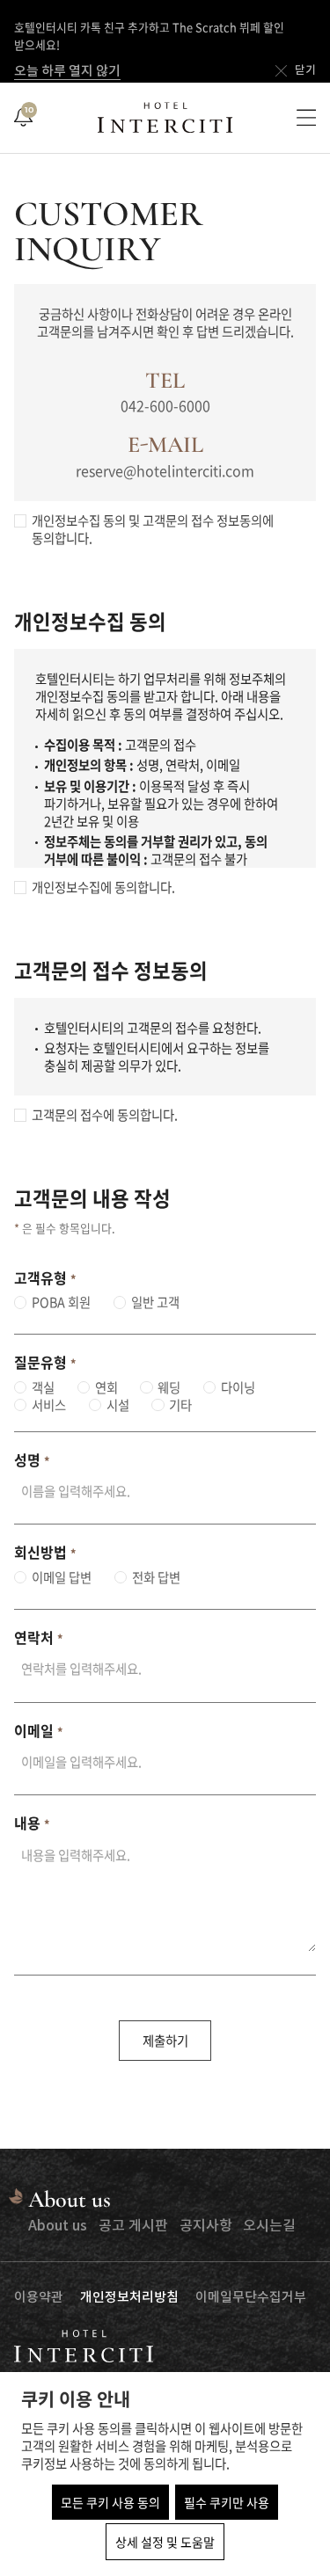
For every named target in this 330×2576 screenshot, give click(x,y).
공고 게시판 (133, 2226)
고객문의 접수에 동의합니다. (105, 1115)
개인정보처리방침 (129, 2298)
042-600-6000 (165, 405)
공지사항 (206, 2226)
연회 (106, 1387)
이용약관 (39, 2298)
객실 (43, 1387)
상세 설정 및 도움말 (165, 2542)
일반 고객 (155, 1302)
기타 (180, 1405)
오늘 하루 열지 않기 (67, 72)
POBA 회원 (61, 1302)
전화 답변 (156, 1577)
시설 (118, 1405)
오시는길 (269, 2226)
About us (58, 2226)
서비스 (49, 1405)
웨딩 (169, 1387)
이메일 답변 (62, 1577)
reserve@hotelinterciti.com (165, 470)
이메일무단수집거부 (251, 2298)
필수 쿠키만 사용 (227, 2502)
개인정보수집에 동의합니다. (103, 887)
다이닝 (238, 1387)
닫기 (305, 71)
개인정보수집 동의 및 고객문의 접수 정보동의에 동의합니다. (153, 529)
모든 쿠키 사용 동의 (110, 2502)
